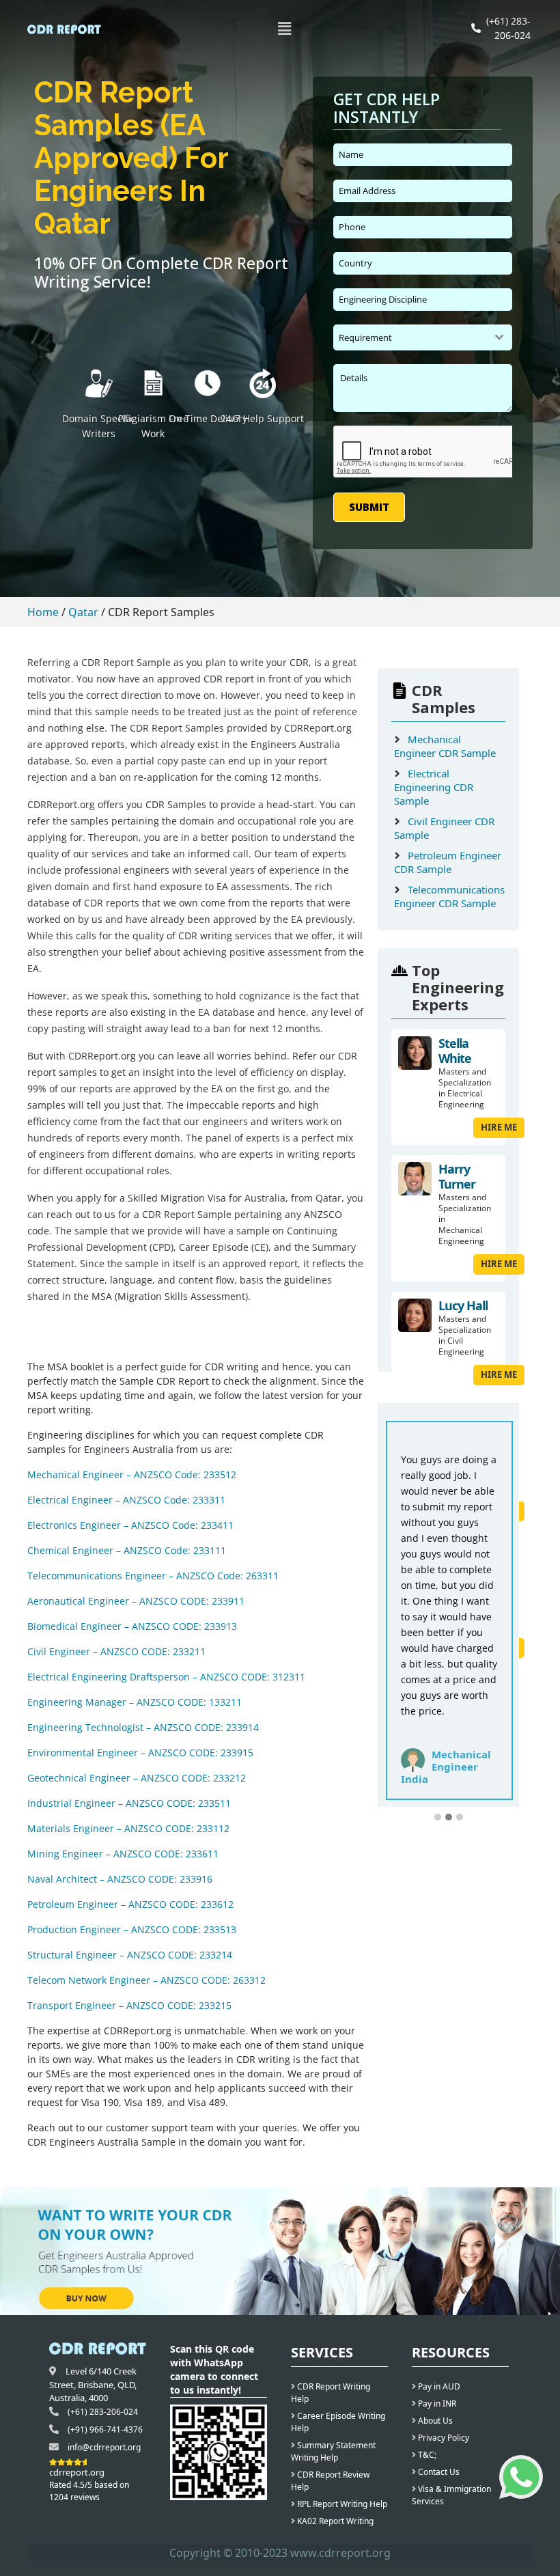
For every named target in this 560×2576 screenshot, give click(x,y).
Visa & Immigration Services (451, 2495)
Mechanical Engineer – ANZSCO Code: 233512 (132, 1474)
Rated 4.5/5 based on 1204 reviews (89, 2491)
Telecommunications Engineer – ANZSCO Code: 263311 (153, 1576)
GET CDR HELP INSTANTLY (387, 109)
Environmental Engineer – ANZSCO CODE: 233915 (140, 1753)
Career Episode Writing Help (338, 2422)
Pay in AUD (438, 2386)
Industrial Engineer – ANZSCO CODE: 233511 (129, 1803)
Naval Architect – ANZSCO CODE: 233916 (120, 1879)
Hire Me (499, 1127)
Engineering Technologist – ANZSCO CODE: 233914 (143, 1727)
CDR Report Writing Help (331, 2393)
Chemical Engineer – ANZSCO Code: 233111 (127, 1550)
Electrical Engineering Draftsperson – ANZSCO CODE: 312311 (166, 1677)
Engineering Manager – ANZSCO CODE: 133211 (135, 1702)
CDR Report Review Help (330, 2481)
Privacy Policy (443, 2438)
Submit (369, 507)
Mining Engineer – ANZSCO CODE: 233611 (123, 1854)
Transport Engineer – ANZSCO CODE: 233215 (129, 2005)
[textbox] (410, 337)
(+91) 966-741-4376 (105, 2429)
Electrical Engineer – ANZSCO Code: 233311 (126, 1500)
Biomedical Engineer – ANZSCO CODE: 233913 (132, 1626)
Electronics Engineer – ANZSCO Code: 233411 (130, 1525)
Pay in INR (436, 2404)
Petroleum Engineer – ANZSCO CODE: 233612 (130, 1904)
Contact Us (438, 2472)
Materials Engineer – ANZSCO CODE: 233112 (128, 1828)
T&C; (426, 2455)
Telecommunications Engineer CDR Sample (449, 896)
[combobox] (423, 337)
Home (43, 612)
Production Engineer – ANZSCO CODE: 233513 (132, 1929)
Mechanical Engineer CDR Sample (445, 746)
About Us (434, 2421)
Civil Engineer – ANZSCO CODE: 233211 (116, 1651)
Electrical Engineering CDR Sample (434, 787)
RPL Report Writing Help (341, 2504)
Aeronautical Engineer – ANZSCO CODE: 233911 (136, 1601)
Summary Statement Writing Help (333, 2451)
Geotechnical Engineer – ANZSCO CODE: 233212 (137, 1778)
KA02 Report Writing (334, 2521)
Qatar (83, 612)
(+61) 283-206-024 (103, 2412)
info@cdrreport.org (104, 2447)
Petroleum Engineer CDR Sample (448, 862)
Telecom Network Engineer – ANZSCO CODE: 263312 (146, 1980)
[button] (285, 28)
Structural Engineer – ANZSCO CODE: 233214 (130, 1955)
